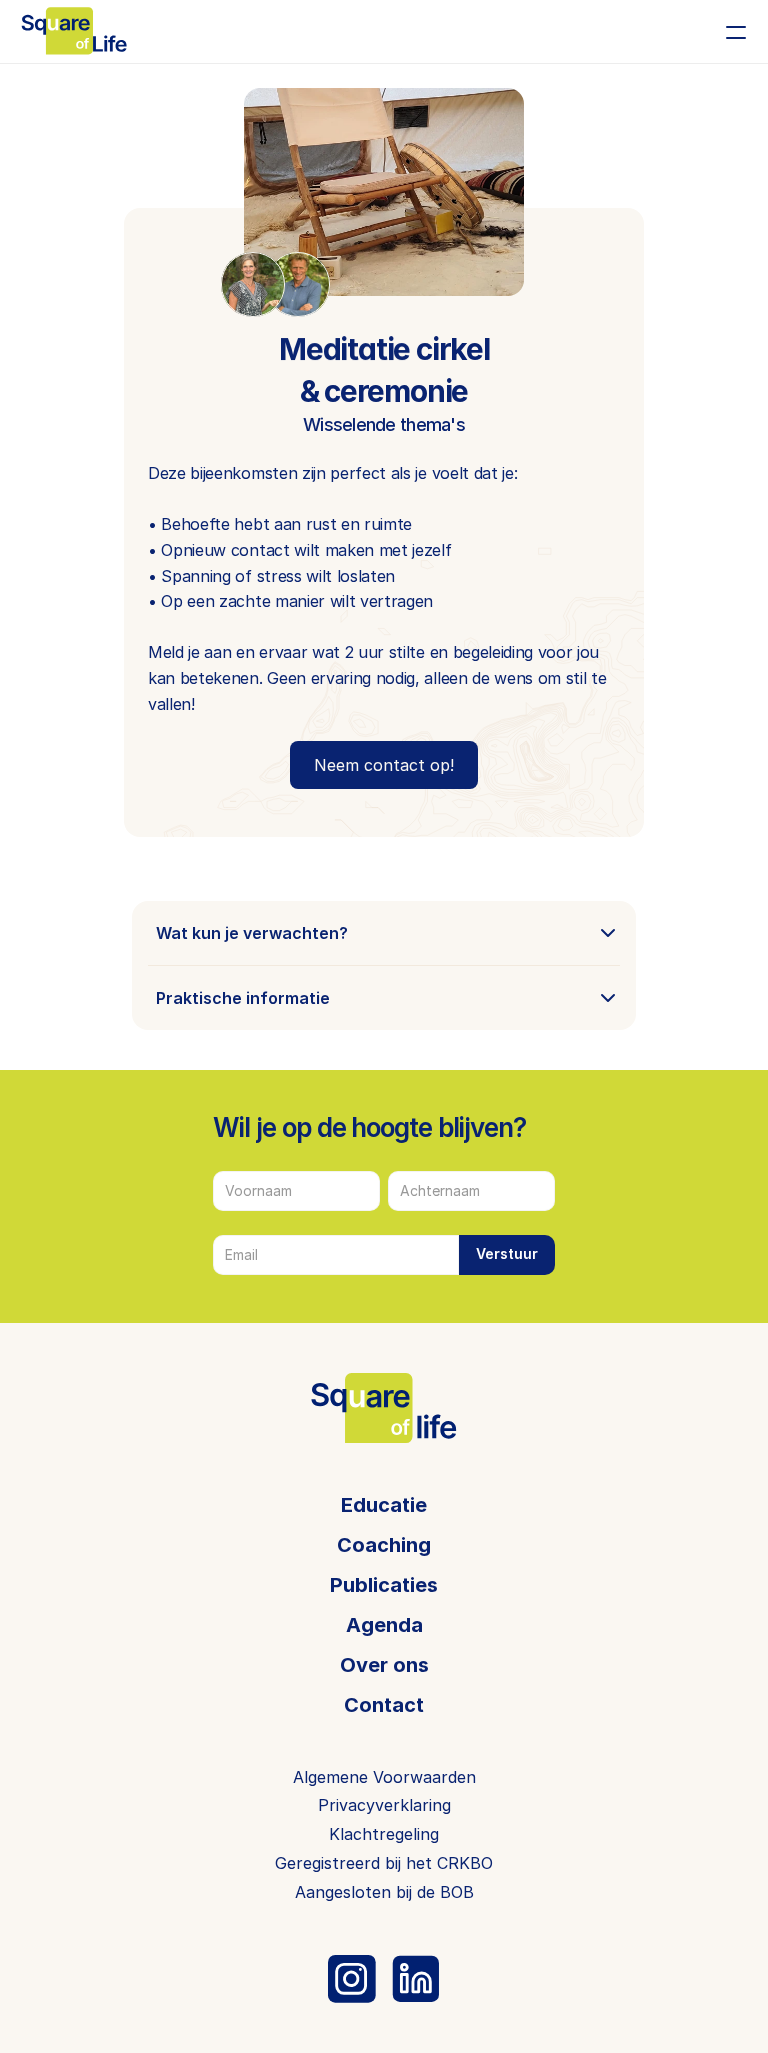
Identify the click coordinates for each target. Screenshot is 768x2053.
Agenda (384, 1625)
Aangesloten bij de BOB (384, 1892)
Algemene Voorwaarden (384, 1777)
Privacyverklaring (384, 1805)
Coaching (384, 1545)
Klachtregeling (384, 1834)
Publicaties (384, 1585)
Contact (384, 1705)
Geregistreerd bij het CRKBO (384, 1863)
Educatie (384, 1505)
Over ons (384, 1665)
